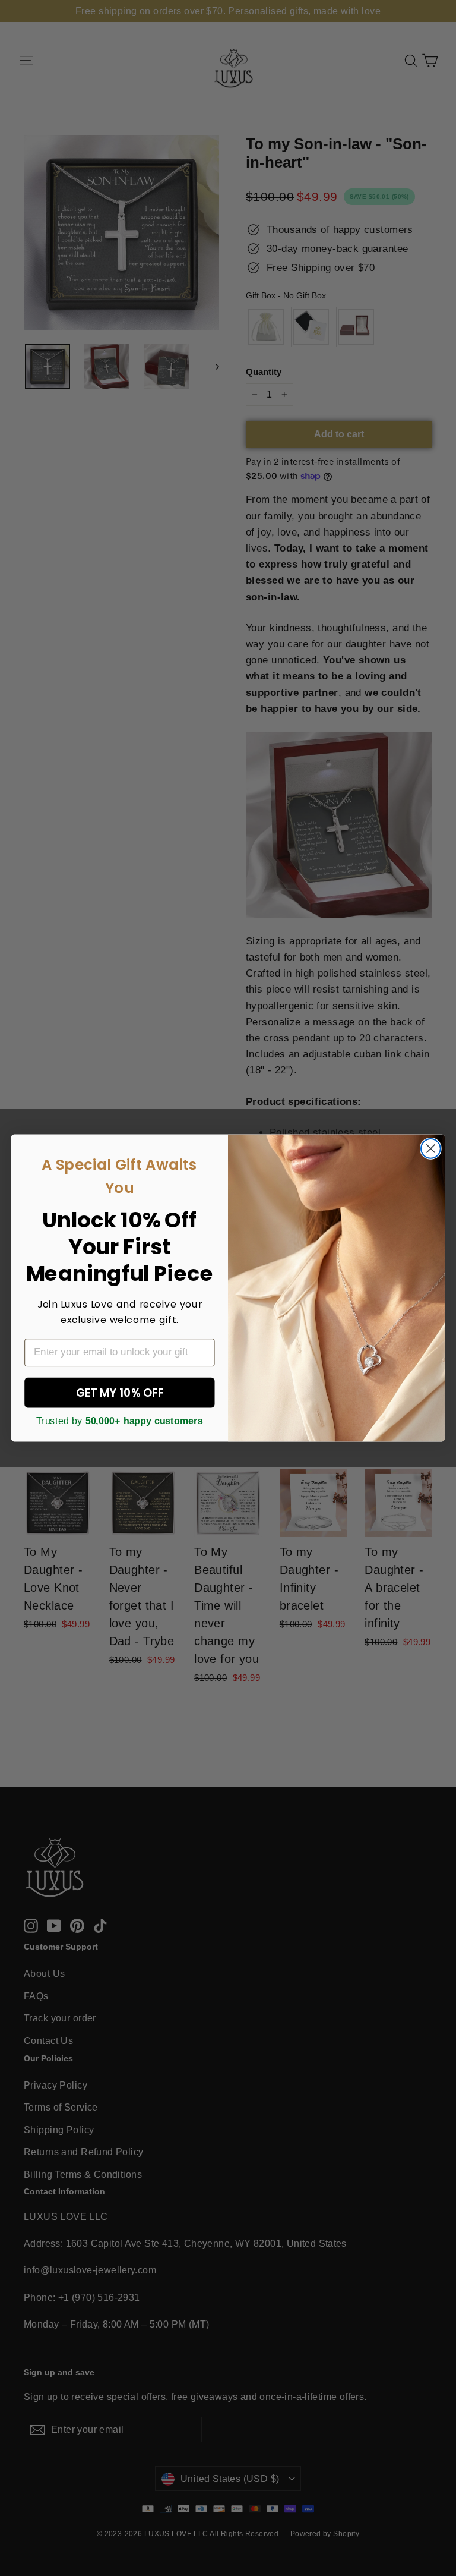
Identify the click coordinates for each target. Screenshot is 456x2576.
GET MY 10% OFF (120, 1393)
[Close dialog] (431, 1149)
